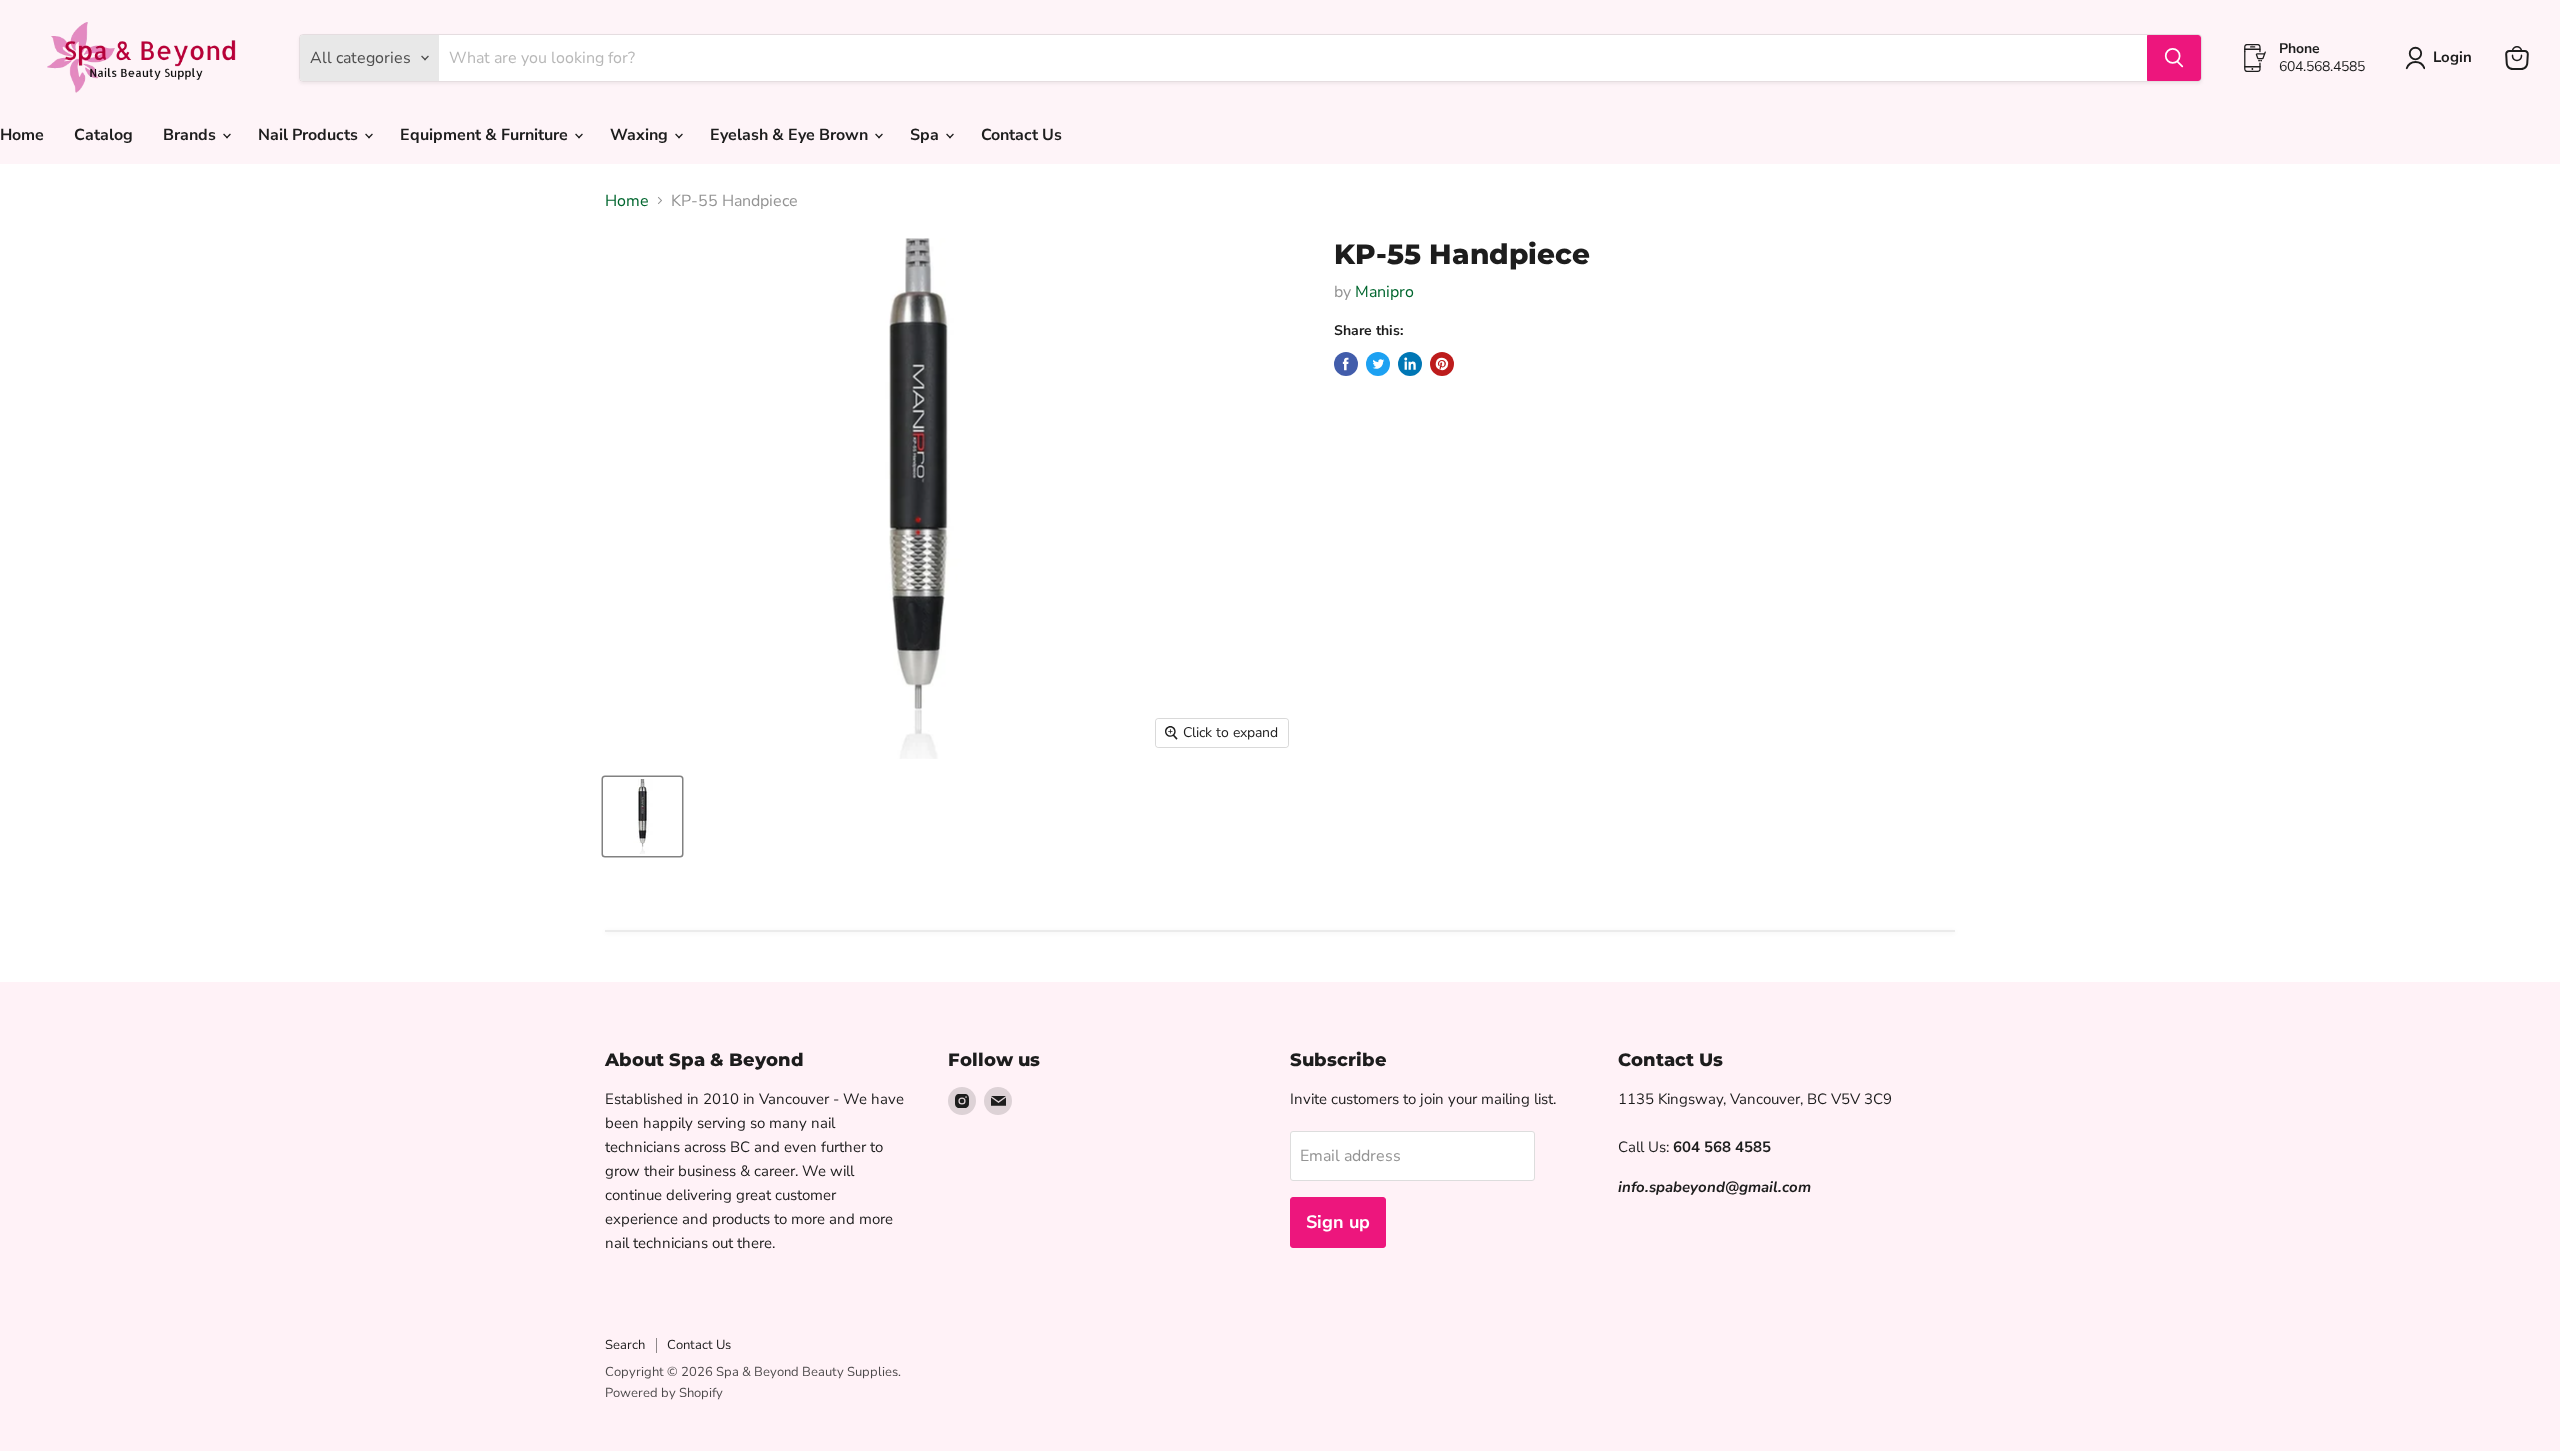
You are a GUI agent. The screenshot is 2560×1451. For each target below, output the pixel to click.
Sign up (1338, 1222)
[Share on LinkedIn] (1410, 364)
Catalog (103, 135)
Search (625, 1345)
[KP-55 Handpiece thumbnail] (642, 816)
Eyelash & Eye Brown (791, 135)
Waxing (641, 135)
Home (627, 201)
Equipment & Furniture (486, 135)
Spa (926, 135)
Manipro (1384, 292)
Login (2452, 57)
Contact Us (1021, 135)
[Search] (2174, 58)
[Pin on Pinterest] (1442, 364)
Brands (191, 135)
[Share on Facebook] (1346, 364)
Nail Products (310, 135)
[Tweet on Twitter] (1378, 364)
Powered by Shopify (664, 1393)
